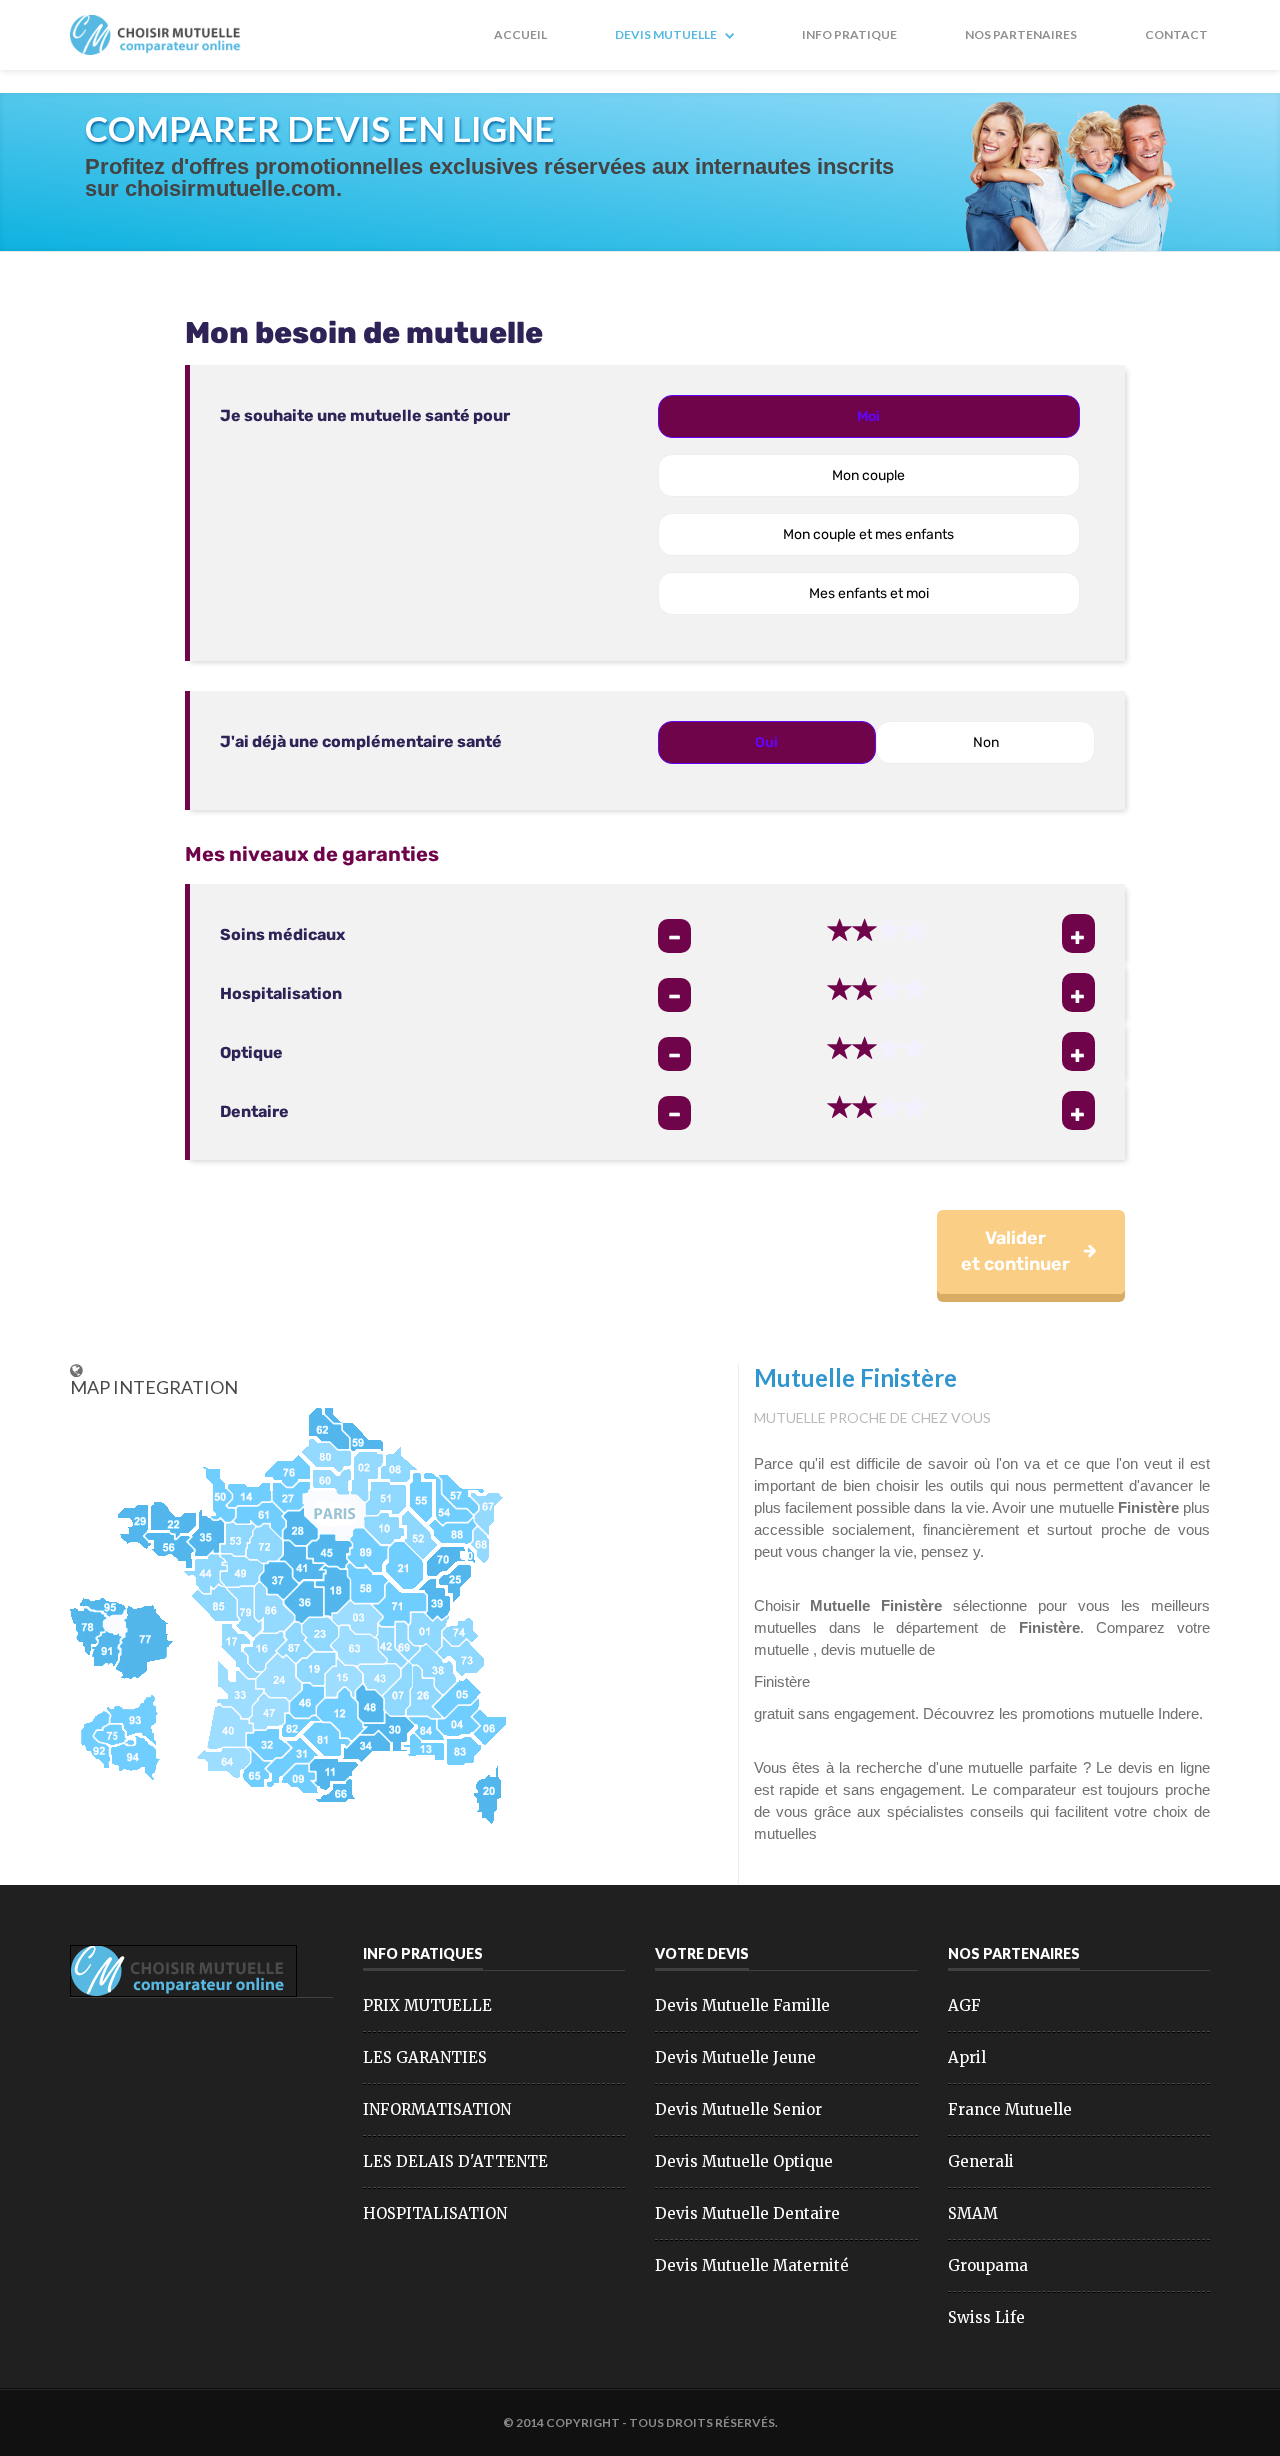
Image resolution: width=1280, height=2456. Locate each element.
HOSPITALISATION (435, 2213)
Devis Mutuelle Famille (742, 2005)
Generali (981, 2161)
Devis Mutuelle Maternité (752, 2265)
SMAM (973, 2213)
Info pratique (849, 34)
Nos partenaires (1021, 34)
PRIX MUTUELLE (427, 2005)
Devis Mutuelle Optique (744, 2161)
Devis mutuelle (667, 34)
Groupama (988, 2265)
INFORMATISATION (437, 2109)
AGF (964, 2005)
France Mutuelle (1010, 2109)
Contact (1176, 34)
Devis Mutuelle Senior (738, 2109)
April (967, 2057)
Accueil (520, 34)
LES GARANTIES (425, 2057)
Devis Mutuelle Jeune (735, 2057)
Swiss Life (986, 2317)
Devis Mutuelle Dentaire (747, 2213)
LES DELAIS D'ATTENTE (455, 2161)
